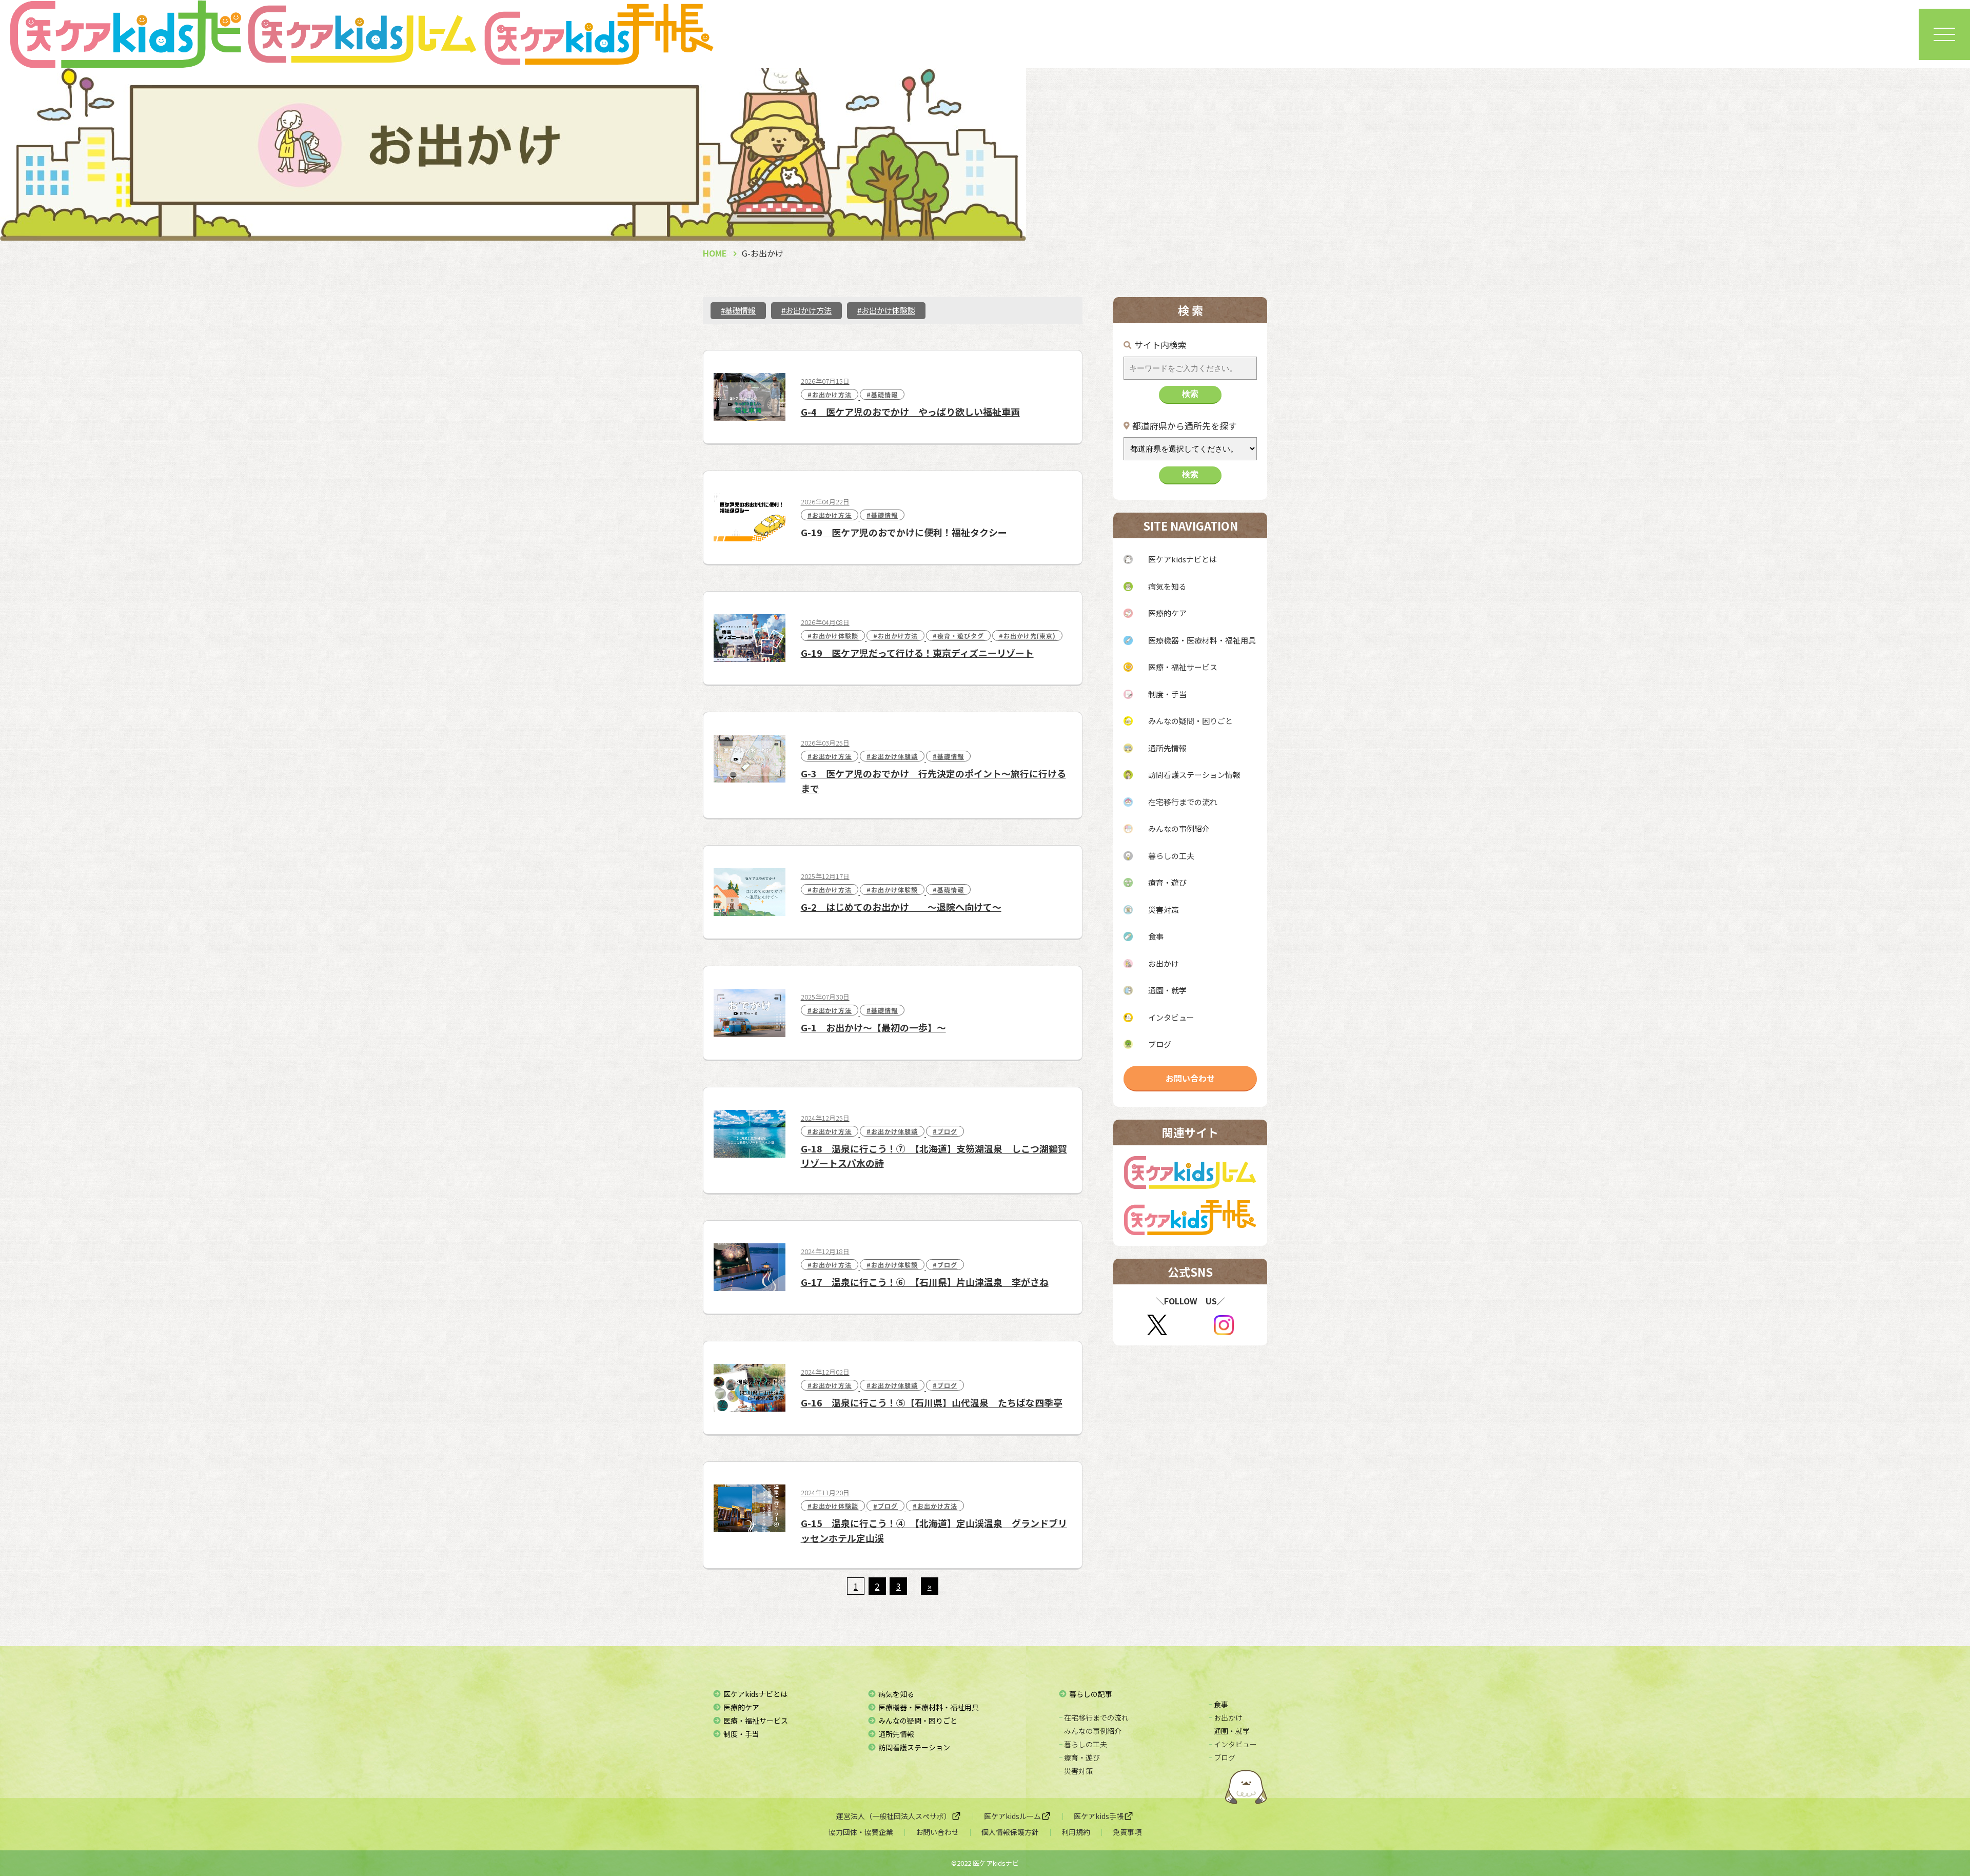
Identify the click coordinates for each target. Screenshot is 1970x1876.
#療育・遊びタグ (958, 636)
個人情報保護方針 (1010, 1832)
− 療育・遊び (1079, 1757)
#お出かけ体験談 (886, 310)
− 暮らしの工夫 (1083, 1744)
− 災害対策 (1076, 1771)
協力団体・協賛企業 (861, 1832)
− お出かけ (1226, 1717)
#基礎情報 (738, 310)
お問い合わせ (1190, 1078)
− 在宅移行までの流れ (1094, 1717)
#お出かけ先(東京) (1028, 636)
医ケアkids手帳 (1099, 1816)
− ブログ (1222, 1757)
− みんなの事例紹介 (1090, 1731)
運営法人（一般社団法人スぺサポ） (894, 1816)
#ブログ (945, 1131)
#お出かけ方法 (806, 310)
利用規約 (1076, 1832)
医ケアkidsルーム (1012, 1816)
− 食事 (1218, 1704)
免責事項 (1127, 1832)
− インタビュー (1233, 1744)
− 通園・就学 (1229, 1731)
